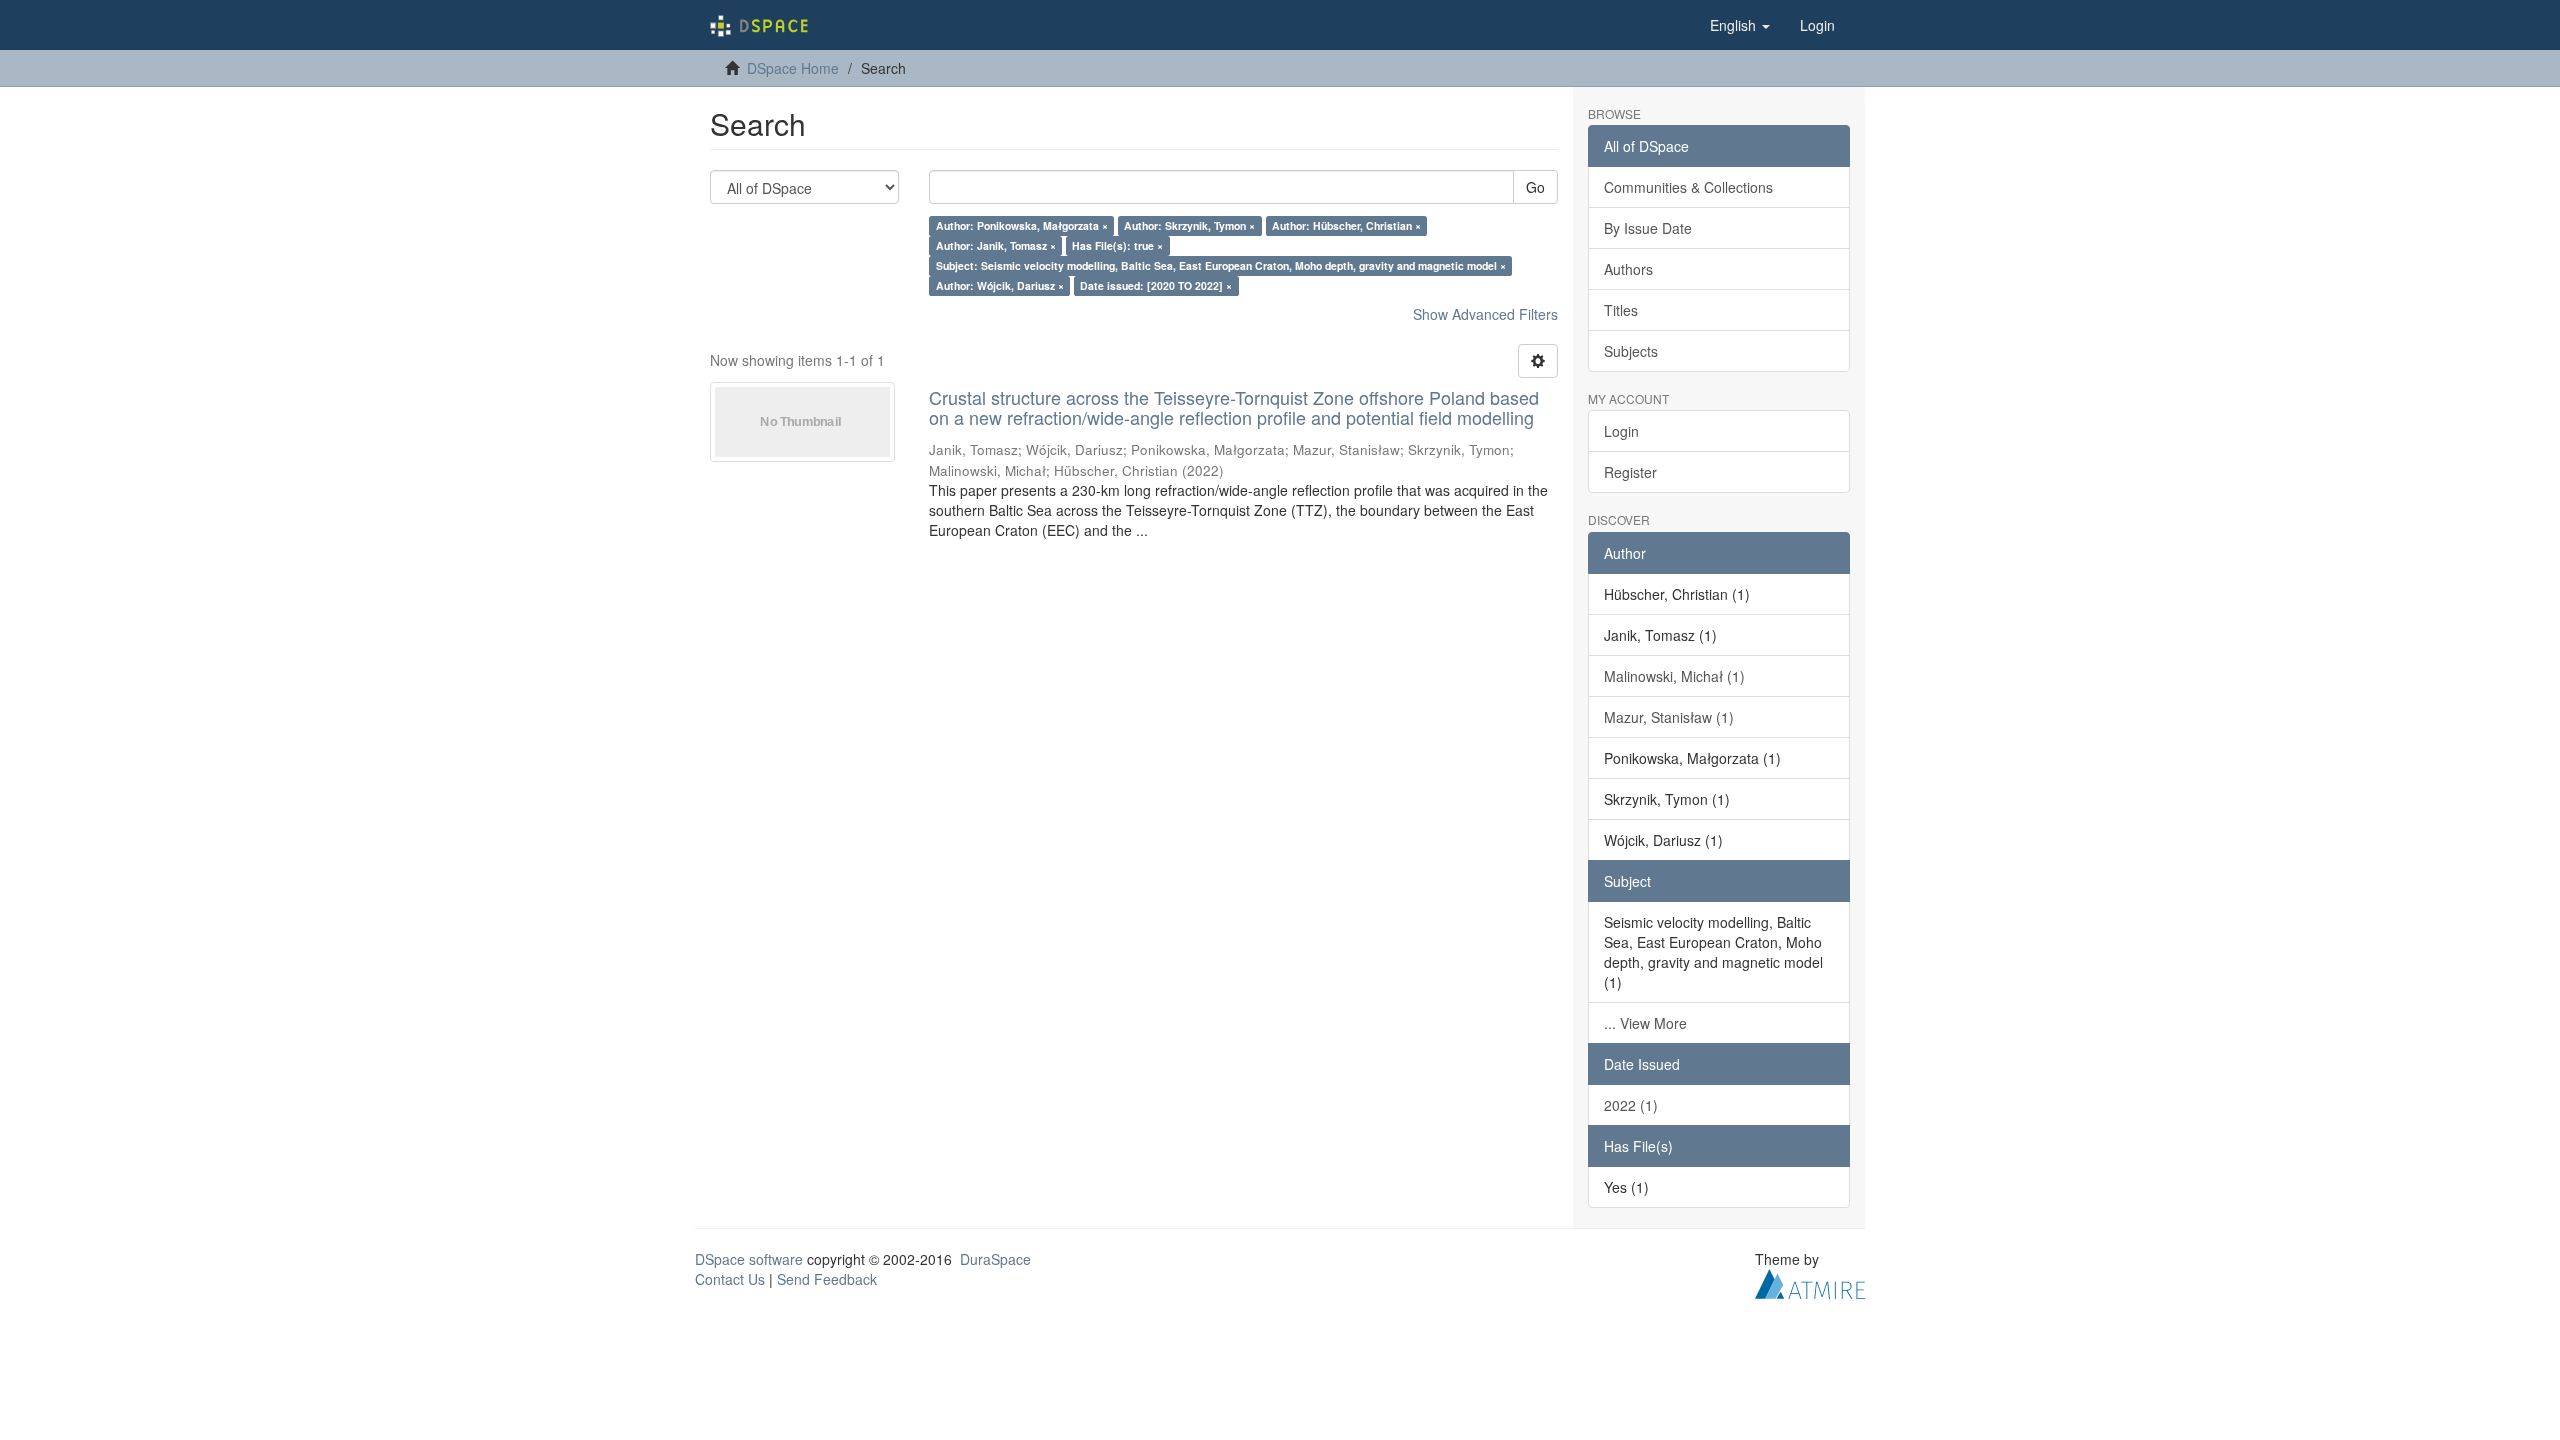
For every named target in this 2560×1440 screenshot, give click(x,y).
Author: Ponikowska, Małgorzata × (1022, 225)
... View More (1645, 1023)
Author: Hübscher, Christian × (1346, 225)
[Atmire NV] (1810, 1281)
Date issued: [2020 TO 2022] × (1156, 285)
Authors (1628, 269)
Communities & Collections (1688, 187)
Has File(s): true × (1117, 245)
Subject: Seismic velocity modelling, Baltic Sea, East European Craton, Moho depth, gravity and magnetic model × (1221, 265)
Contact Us (730, 1279)
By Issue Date (1648, 228)
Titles (1621, 310)
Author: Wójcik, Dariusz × (1000, 285)
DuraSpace (995, 1259)
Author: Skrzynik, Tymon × (1189, 225)
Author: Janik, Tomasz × (996, 245)
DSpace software (749, 1259)
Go (1535, 187)
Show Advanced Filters (1485, 314)
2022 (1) (1631, 1105)
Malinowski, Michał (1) (1674, 676)
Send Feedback (827, 1279)
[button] (1740, 25)
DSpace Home (793, 68)
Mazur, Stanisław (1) (1669, 717)
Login (1621, 431)
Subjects (1631, 351)
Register (1630, 472)
